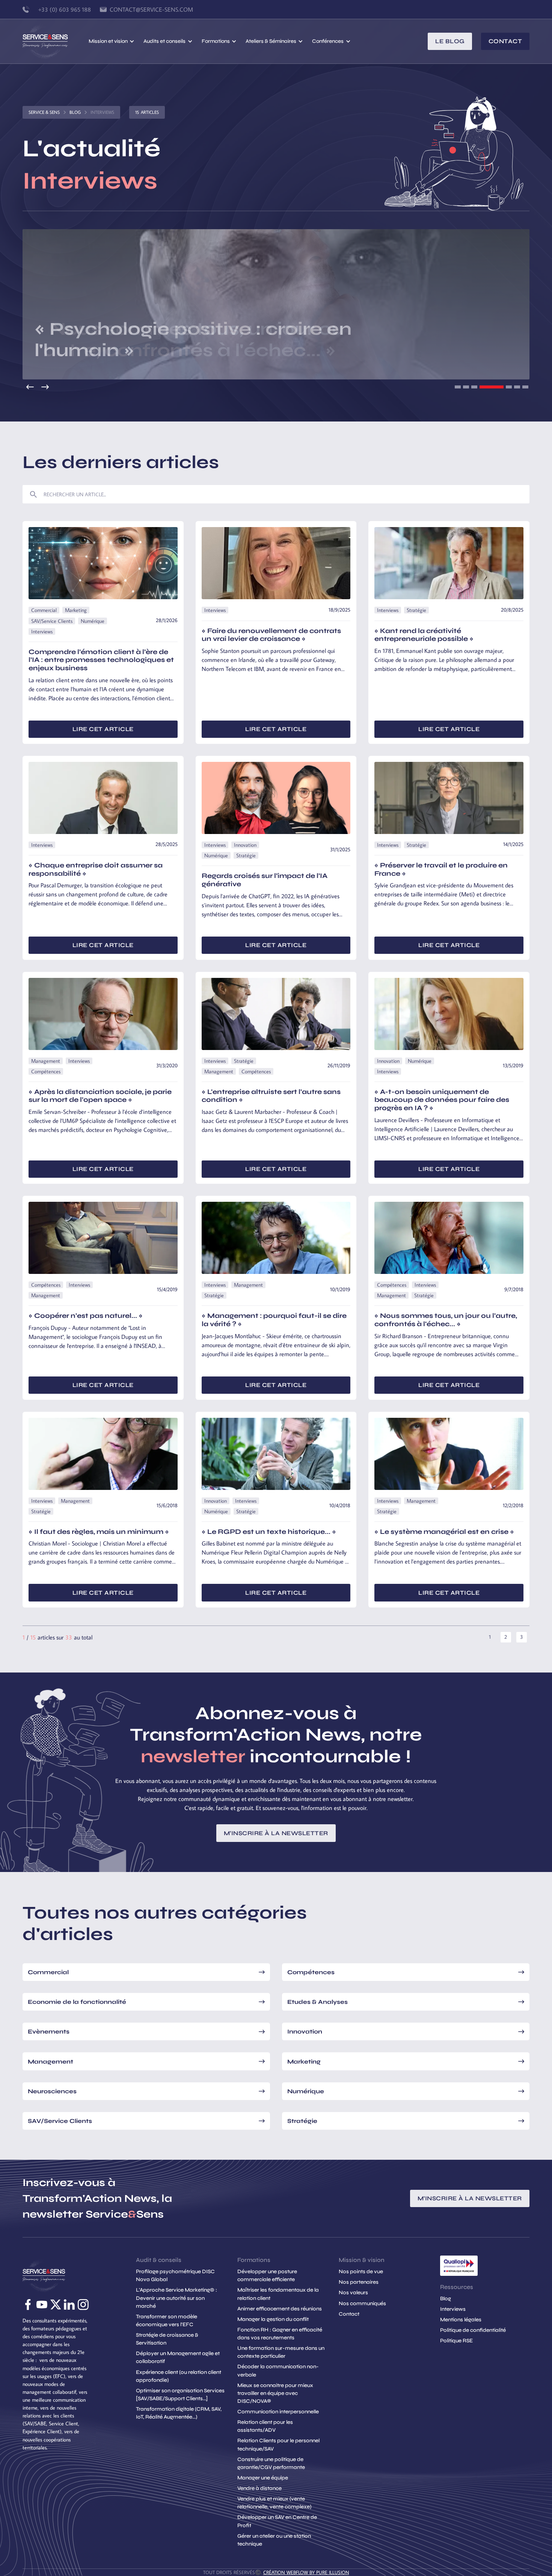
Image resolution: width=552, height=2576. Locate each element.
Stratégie (416, 610)
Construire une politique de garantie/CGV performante (271, 2463)
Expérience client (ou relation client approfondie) (179, 2376)
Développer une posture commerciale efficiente (267, 2275)
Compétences (46, 1071)
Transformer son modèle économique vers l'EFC (167, 2321)
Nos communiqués (362, 2303)
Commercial (44, 610)
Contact (505, 41)
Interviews (42, 632)
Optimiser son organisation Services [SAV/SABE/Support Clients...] (180, 2395)
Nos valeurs (353, 2293)
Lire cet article (103, 729)
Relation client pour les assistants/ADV (265, 2426)
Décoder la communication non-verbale (278, 2371)
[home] (56, 41)
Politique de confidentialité (473, 2330)
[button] (112, 41)
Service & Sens (44, 112)
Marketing (76, 610)
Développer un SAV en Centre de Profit (277, 2521)
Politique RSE (456, 2341)
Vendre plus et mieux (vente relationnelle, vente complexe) (274, 2503)
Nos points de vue (361, 2272)
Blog (75, 112)
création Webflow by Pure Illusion (306, 2572)
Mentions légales (461, 2320)
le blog (450, 41)
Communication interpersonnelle (278, 2412)
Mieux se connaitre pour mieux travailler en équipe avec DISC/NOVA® (275, 2393)
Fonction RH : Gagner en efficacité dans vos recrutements (280, 2334)
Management (46, 1061)
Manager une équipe (263, 2478)
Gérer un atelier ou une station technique (274, 2540)
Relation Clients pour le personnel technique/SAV (278, 2445)
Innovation (245, 845)
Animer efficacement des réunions (280, 2309)
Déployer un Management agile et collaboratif (178, 2357)
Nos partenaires (359, 2282)
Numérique (93, 621)
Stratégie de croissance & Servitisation (167, 2339)
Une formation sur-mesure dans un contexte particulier (281, 2352)
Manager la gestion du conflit (273, 2319)
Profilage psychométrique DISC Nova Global (175, 2275)
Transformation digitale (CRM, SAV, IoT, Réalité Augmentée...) (179, 2413)
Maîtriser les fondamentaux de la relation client (278, 2294)
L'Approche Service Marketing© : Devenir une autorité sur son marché (176, 2298)
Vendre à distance (259, 2488)
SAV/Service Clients (52, 621)
